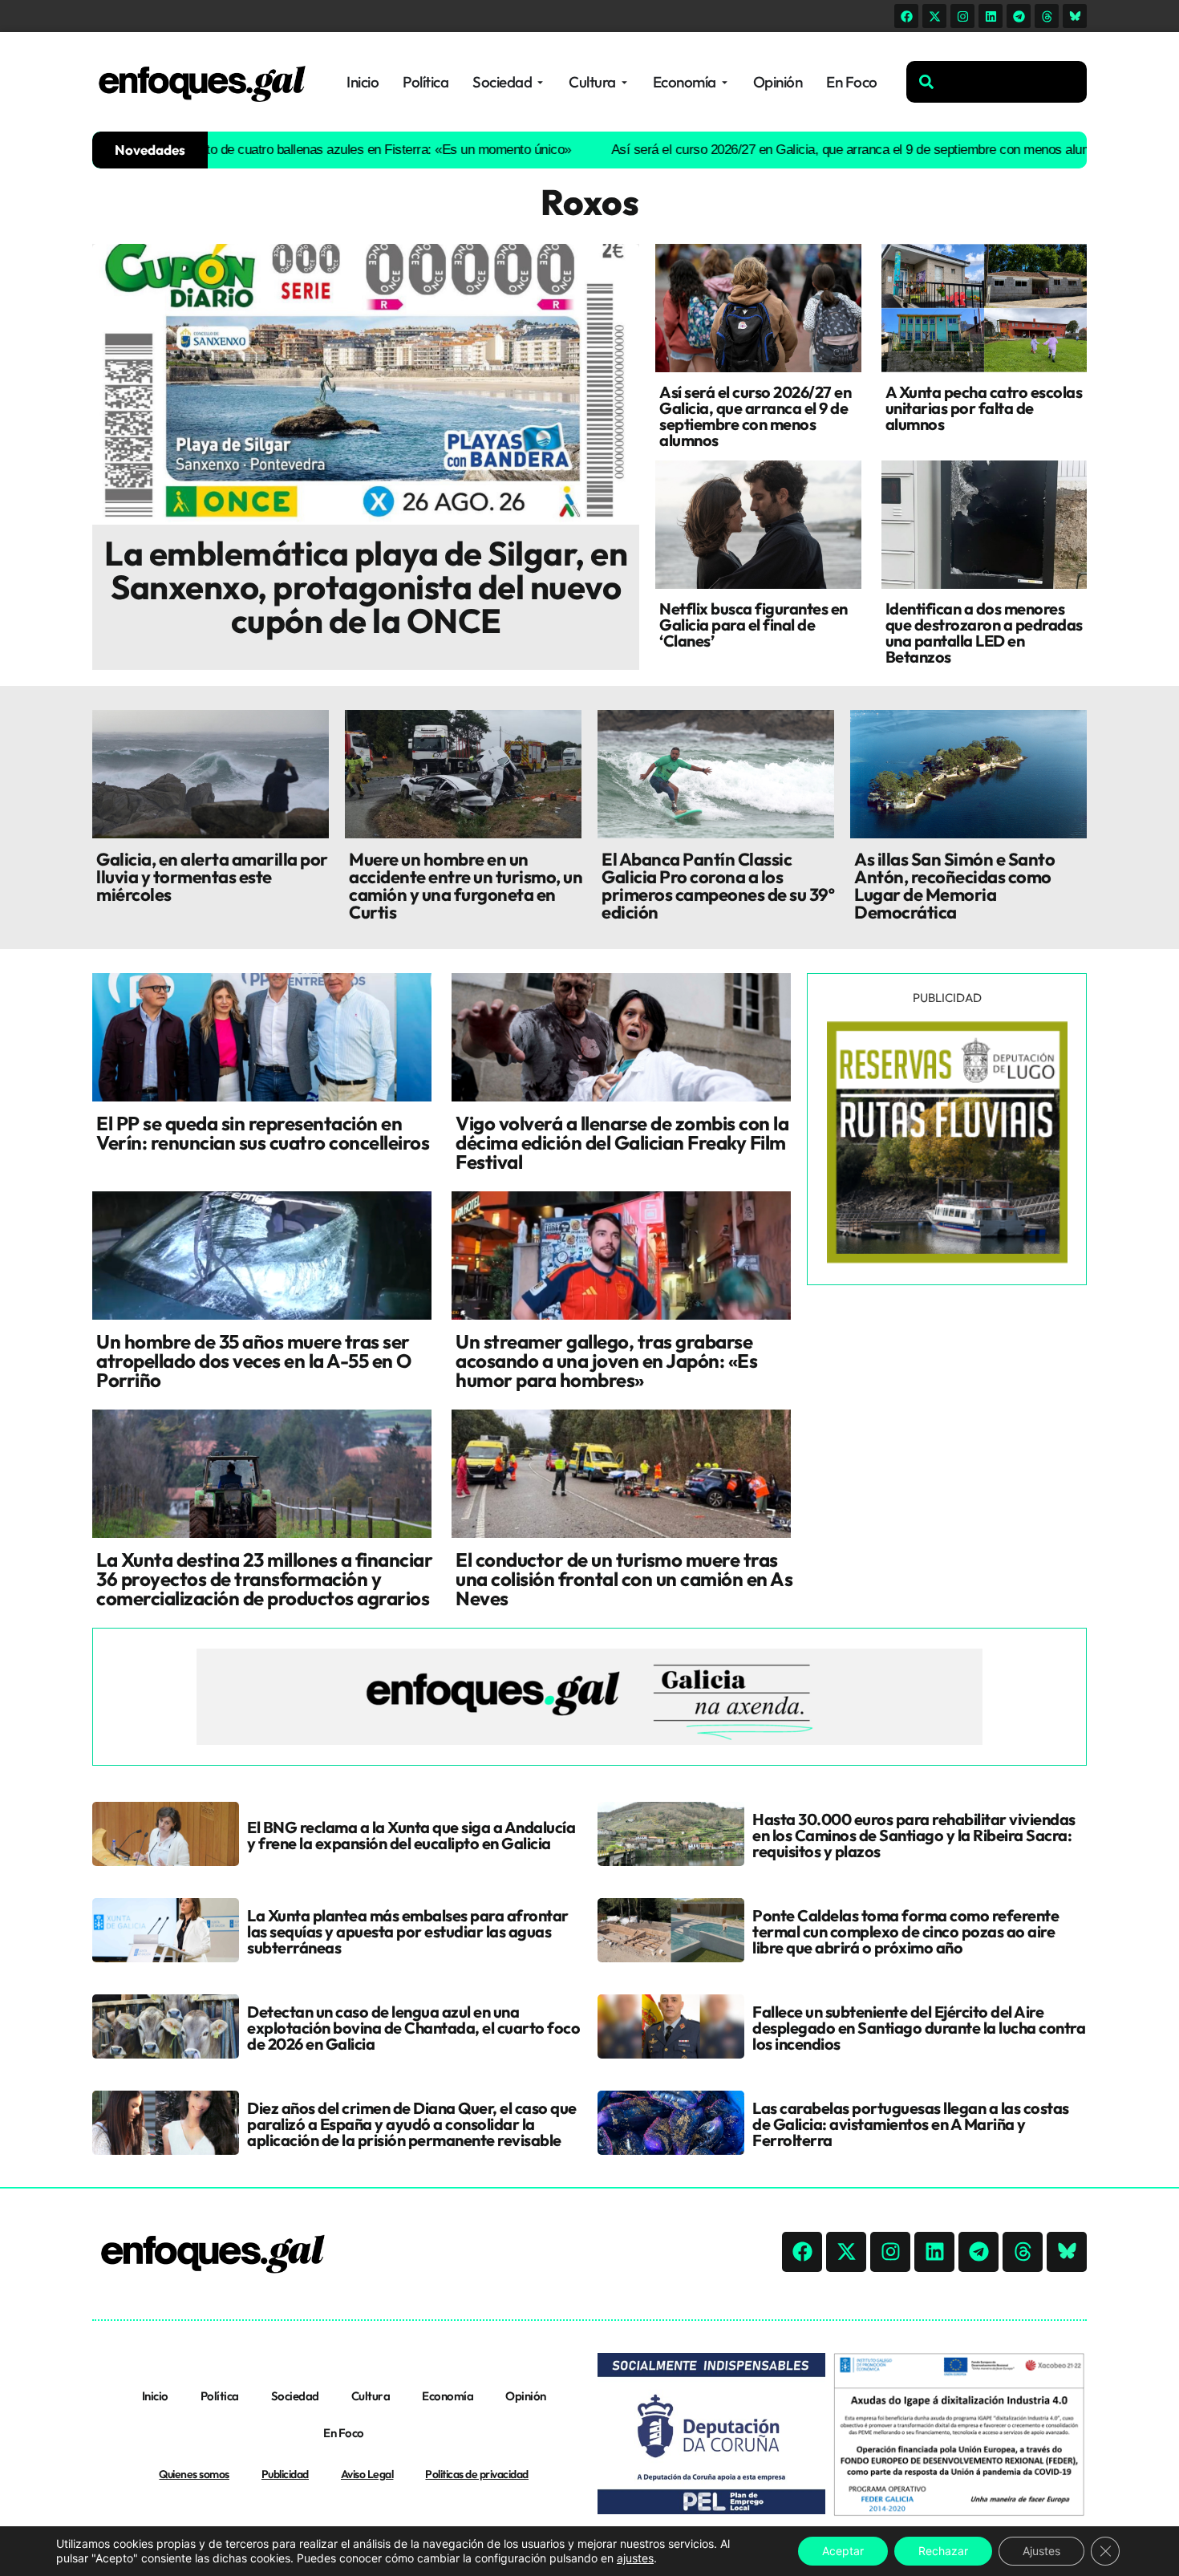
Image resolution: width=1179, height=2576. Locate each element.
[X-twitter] (934, 16)
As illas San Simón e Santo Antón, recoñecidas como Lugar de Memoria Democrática (954, 886)
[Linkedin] (991, 16)
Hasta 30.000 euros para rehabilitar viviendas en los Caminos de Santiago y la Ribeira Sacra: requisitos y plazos (914, 1835)
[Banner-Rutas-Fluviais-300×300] (947, 1259)
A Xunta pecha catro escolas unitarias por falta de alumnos (984, 408)
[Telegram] (1019, 16)
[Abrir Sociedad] (540, 82)
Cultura (371, 2396)
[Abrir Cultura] (624, 82)
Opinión (526, 2396)
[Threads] (1047, 16)
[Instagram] (962, 16)
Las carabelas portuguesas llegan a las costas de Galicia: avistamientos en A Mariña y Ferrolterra (911, 2124)
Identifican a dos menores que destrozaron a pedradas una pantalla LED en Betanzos (984, 633)
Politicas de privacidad (477, 2474)
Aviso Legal (367, 2474)
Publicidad (285, 2474)
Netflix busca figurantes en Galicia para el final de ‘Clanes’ (754, 625)
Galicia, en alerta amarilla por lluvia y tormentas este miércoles (212, 877)
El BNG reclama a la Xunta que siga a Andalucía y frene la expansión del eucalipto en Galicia (411, 1835)
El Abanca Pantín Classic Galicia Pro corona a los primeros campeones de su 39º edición (718, 886)
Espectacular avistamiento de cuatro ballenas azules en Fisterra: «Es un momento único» (255, 150)
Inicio (155, 2396)
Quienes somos (194, 2474)
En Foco (344, 2433)
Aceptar (843, 2551)
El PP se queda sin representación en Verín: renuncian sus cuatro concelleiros (263, 1133)
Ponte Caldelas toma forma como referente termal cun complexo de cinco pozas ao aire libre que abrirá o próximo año (906, 1931)
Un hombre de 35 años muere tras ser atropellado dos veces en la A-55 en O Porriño (254, 1361)
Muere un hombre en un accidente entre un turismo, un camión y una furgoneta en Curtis (466, 886)
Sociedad (295, 2396)
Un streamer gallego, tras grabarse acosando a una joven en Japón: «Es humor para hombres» (606, 1361)
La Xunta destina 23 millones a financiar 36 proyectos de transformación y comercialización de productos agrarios (264, 1579)
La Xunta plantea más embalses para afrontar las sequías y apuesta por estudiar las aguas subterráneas (408, 1931)
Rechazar (943, 2551)
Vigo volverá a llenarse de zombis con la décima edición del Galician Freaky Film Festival (622, 1142)
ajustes (635, 2558)
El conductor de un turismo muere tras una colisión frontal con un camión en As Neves (624, 1579)
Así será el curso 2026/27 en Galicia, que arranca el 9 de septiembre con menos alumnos (797, 150)
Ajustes (1041, 2551)
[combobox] (997, 82)
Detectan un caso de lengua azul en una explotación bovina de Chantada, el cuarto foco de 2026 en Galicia (413, 2028)
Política (220, 2396)
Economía (448, 2396)
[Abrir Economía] (725, 82)
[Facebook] (906, 16)
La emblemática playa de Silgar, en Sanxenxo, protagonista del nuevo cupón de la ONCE (366, 587)
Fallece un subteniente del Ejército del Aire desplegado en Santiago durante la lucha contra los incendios (919, 2028)
